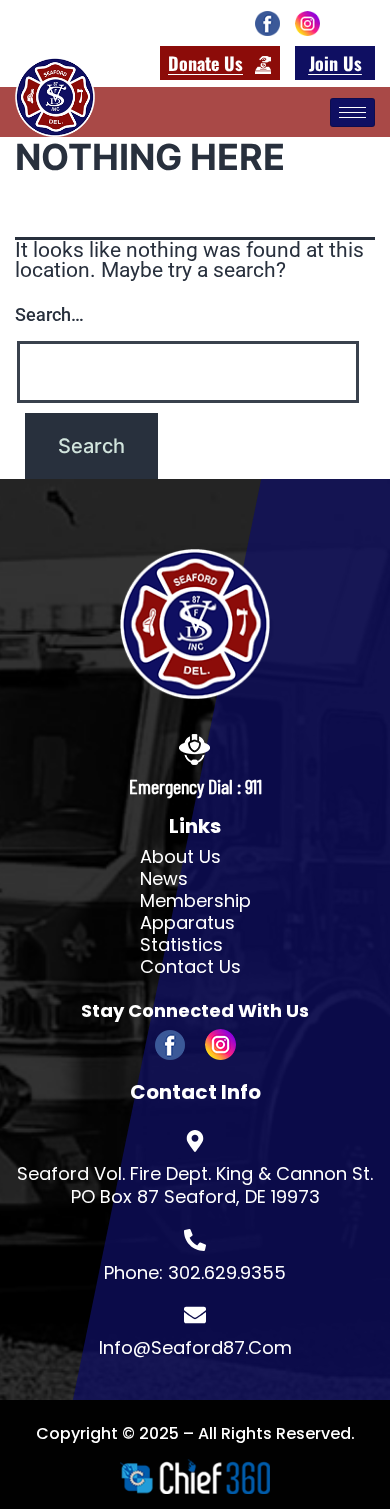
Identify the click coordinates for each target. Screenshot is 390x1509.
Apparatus (187, 923)
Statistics (181, 945)
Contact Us (190, 967)
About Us (180, 857)
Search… (49, 314)
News (164, 879)
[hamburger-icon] (352, 112)
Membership (195, 901)
